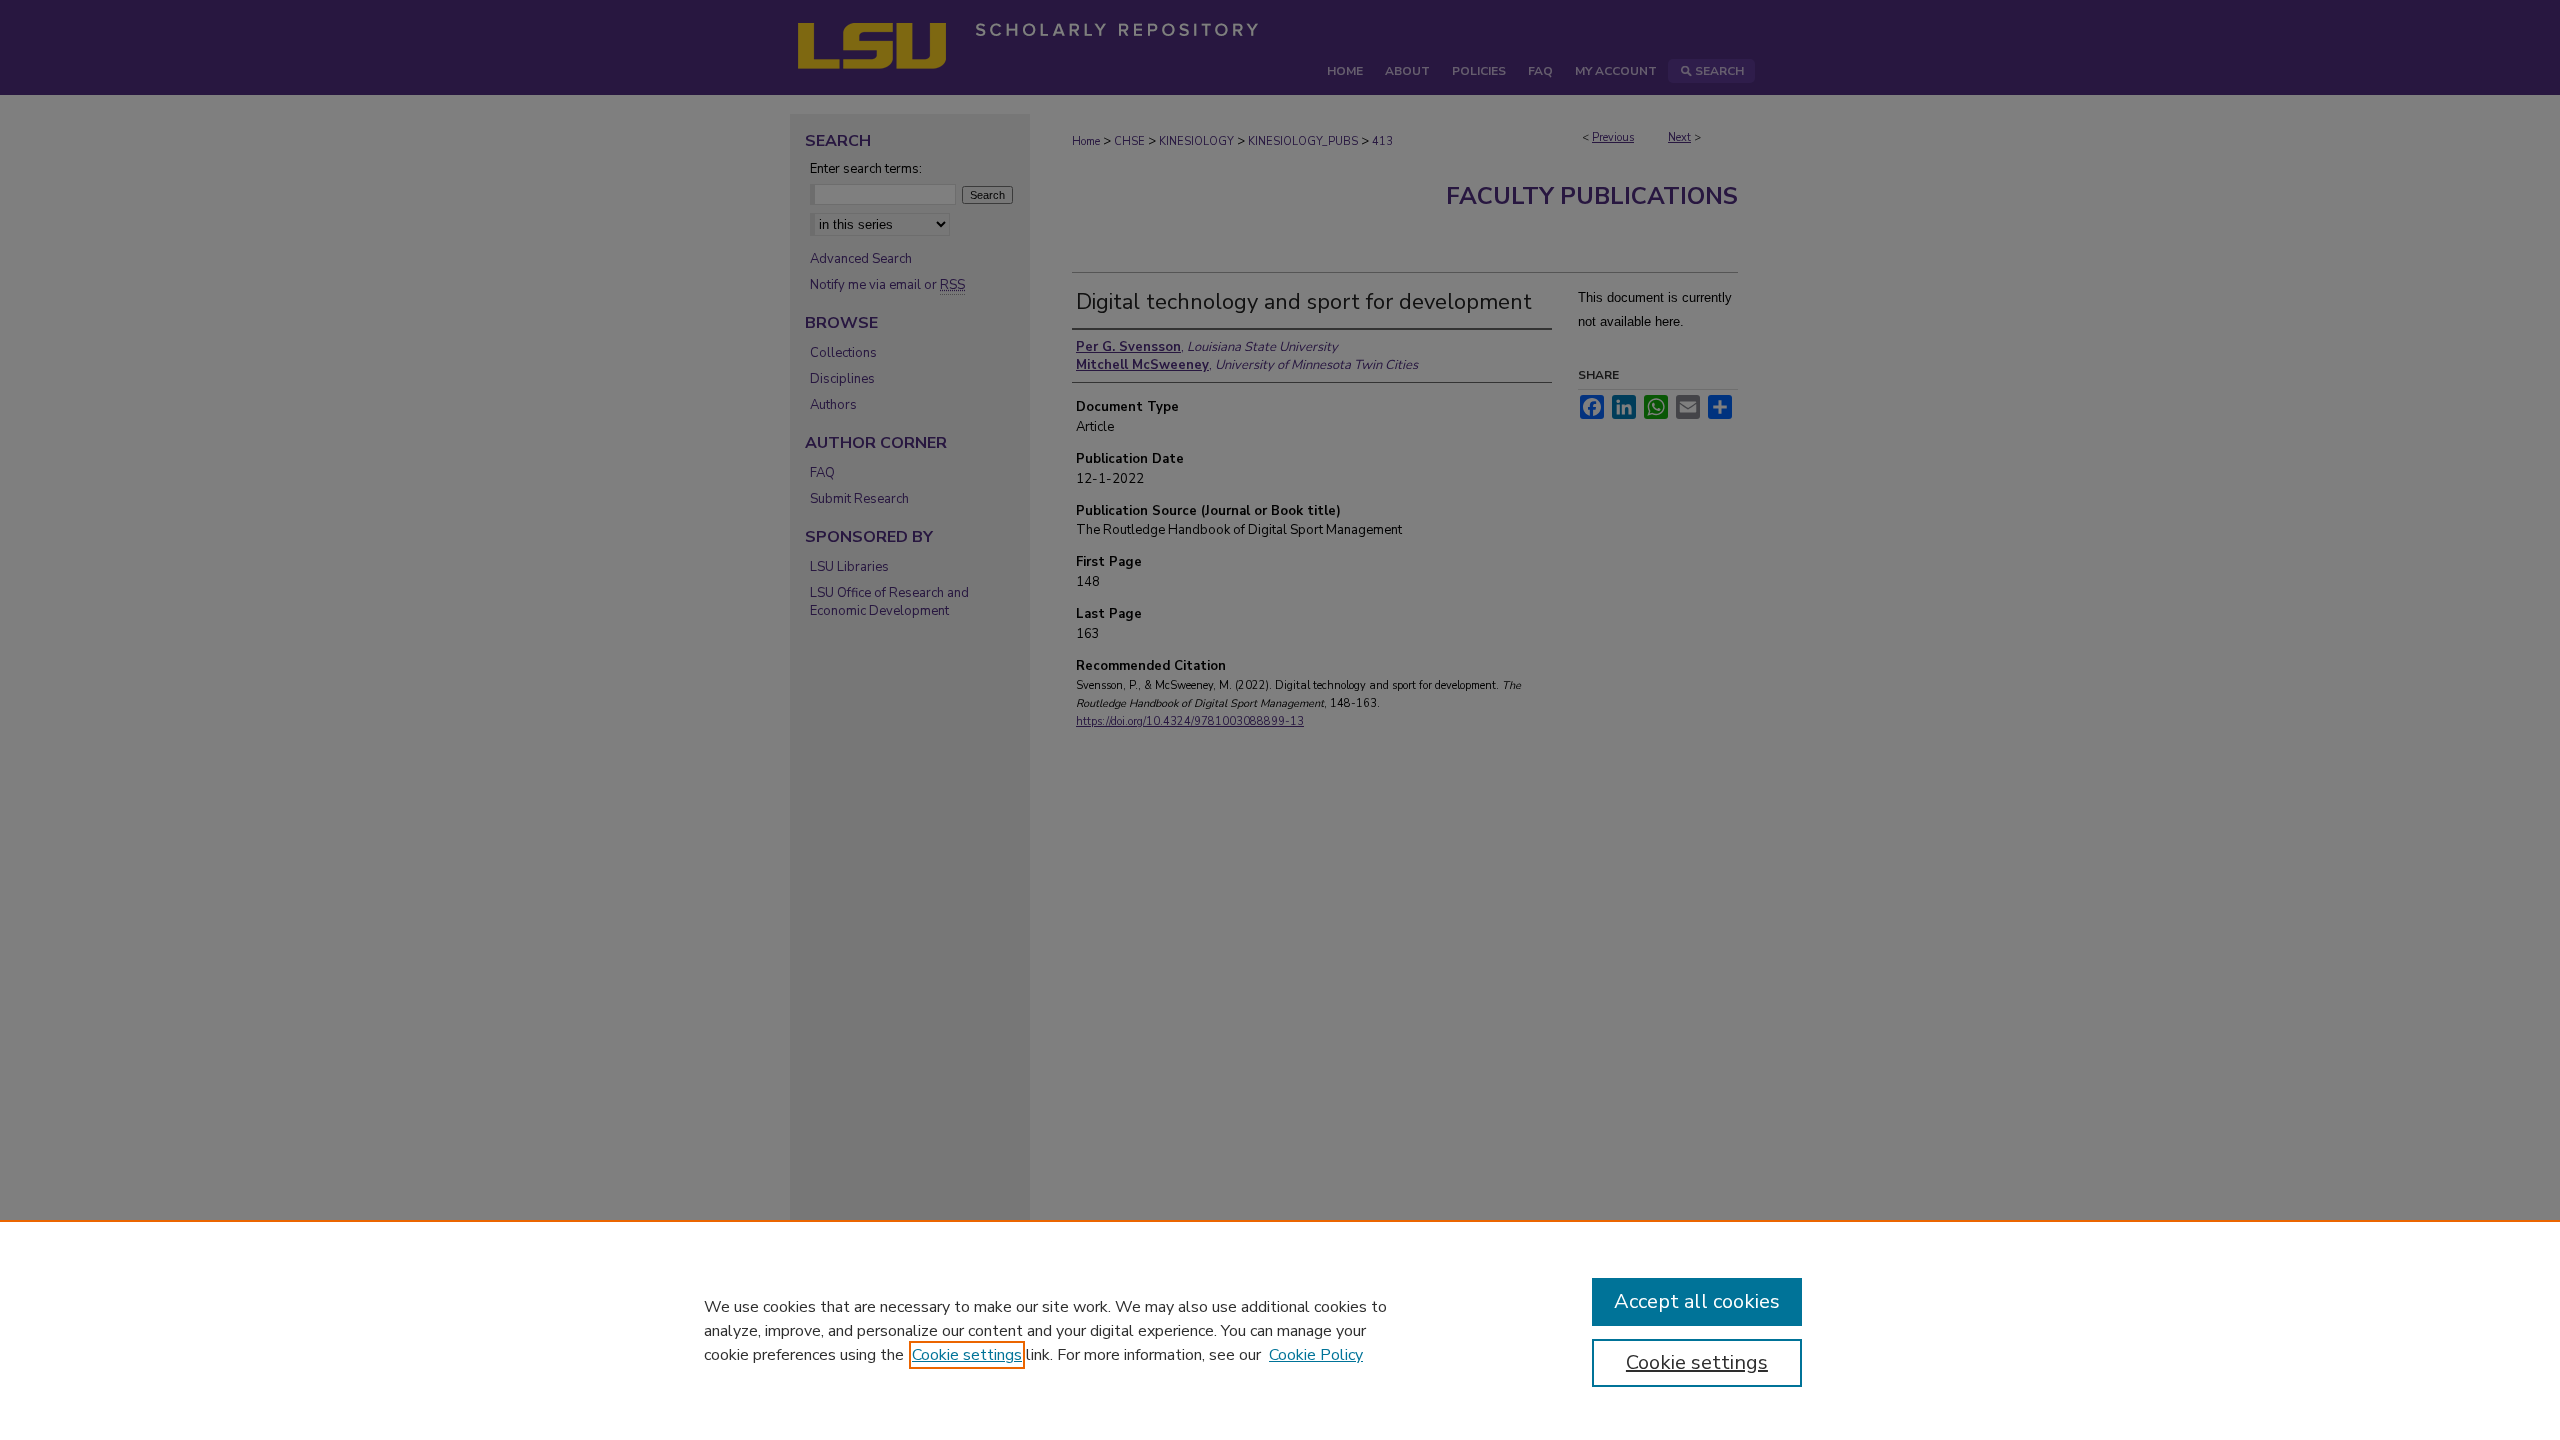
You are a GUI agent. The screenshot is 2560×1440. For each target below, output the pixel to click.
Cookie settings (967, 1355)
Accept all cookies (1697, 1301)
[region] (1280, 1330)
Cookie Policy (1316, 1355)
